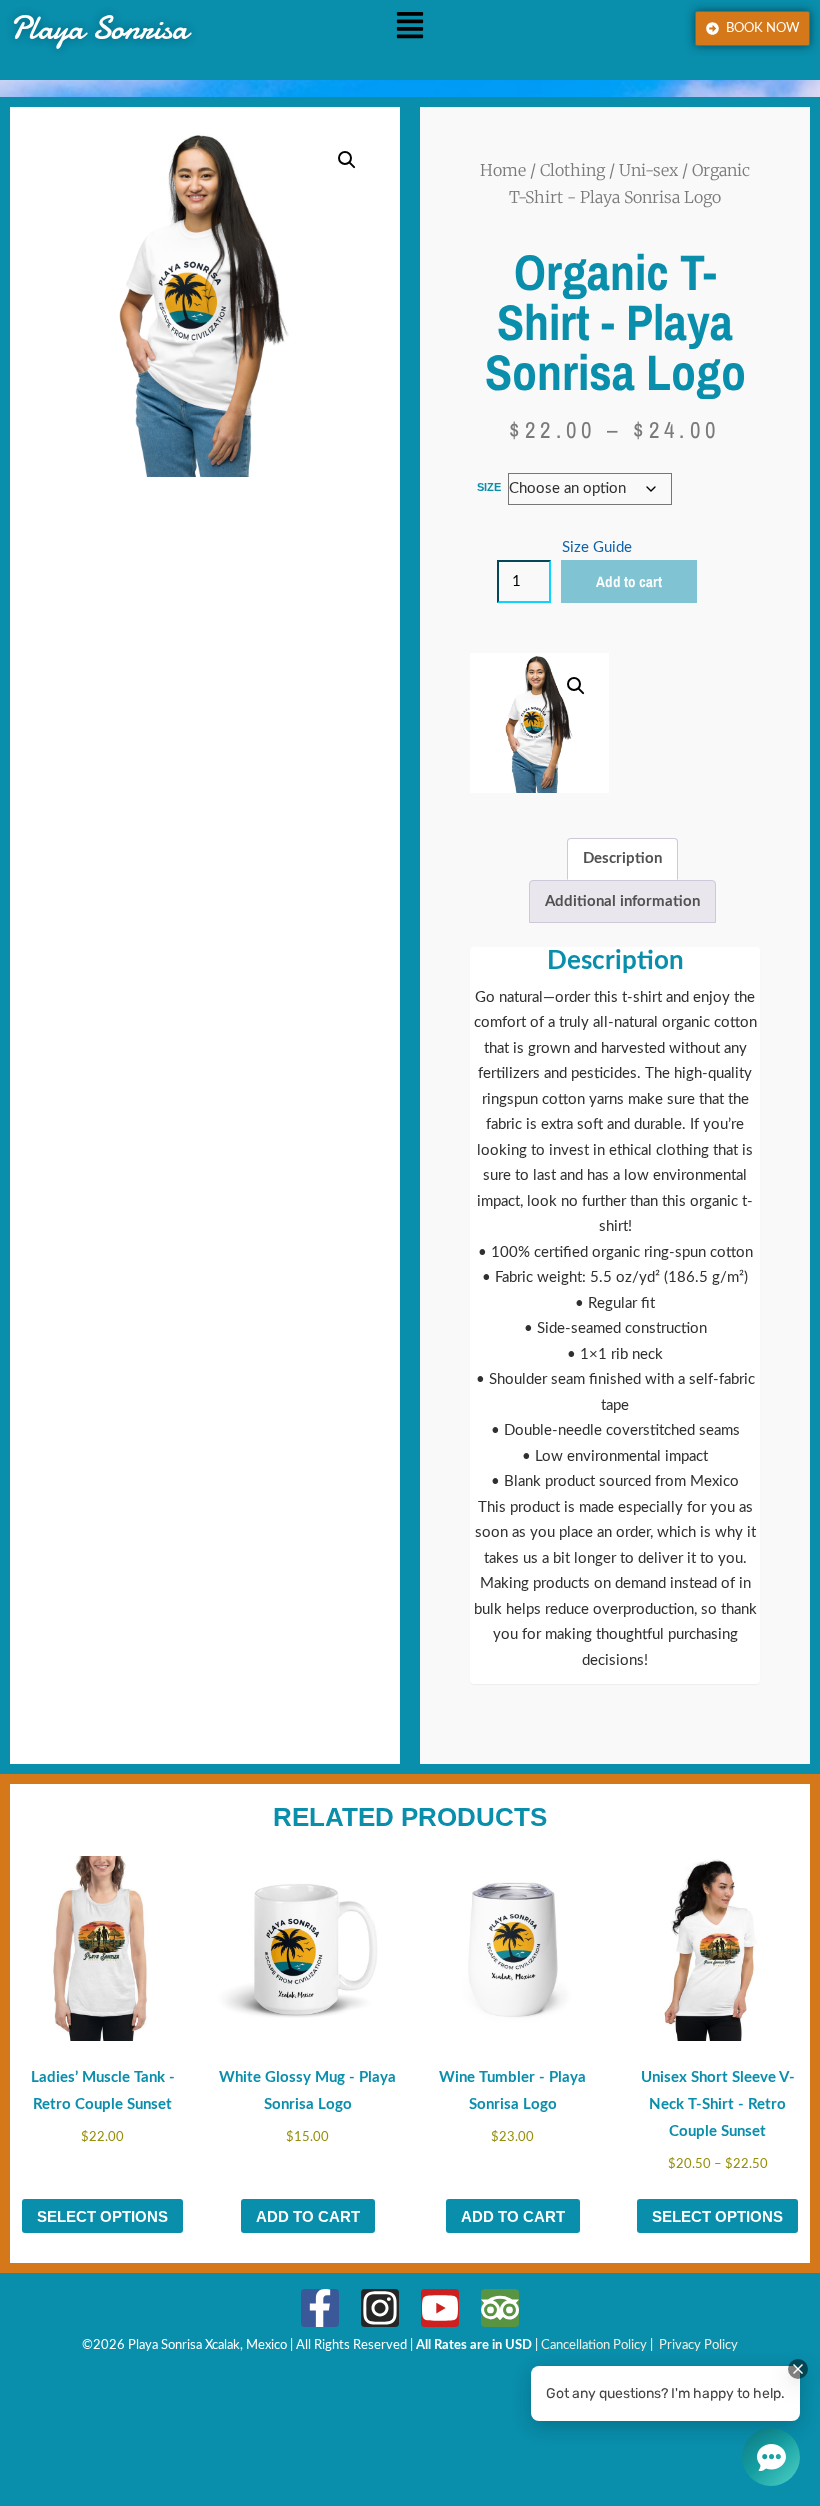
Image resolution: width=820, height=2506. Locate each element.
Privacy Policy (698, 2345)
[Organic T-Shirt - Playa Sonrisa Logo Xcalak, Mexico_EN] (320, 2308)
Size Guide (597, 547)
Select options (102, 2216)
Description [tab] (622, 858)
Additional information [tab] (622, 901)
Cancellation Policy (595, 2345)
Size (489, 487)
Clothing (572, 170)
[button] (410, 28)
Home (503, 170)
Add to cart (629, 581)
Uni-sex (648, 170)
